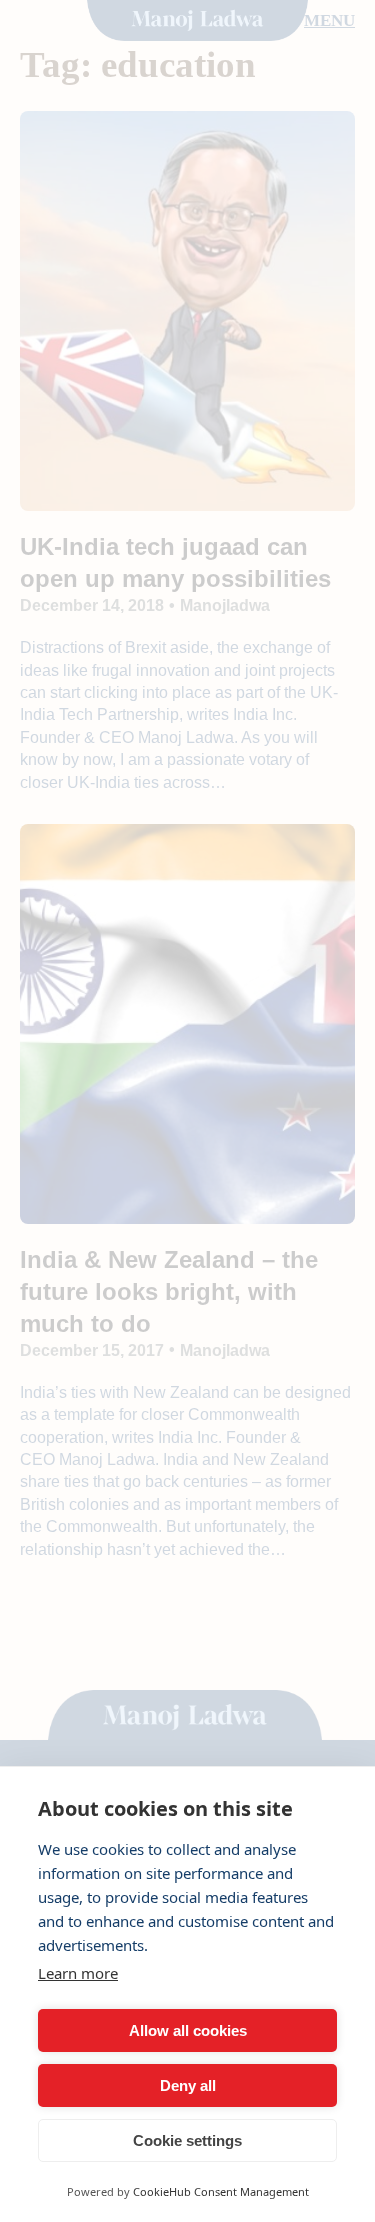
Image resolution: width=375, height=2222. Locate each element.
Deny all (188, 2085)
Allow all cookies (188, 2030)
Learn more (78, 1973)
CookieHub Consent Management (221, 2191)
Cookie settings (187, 2140)
